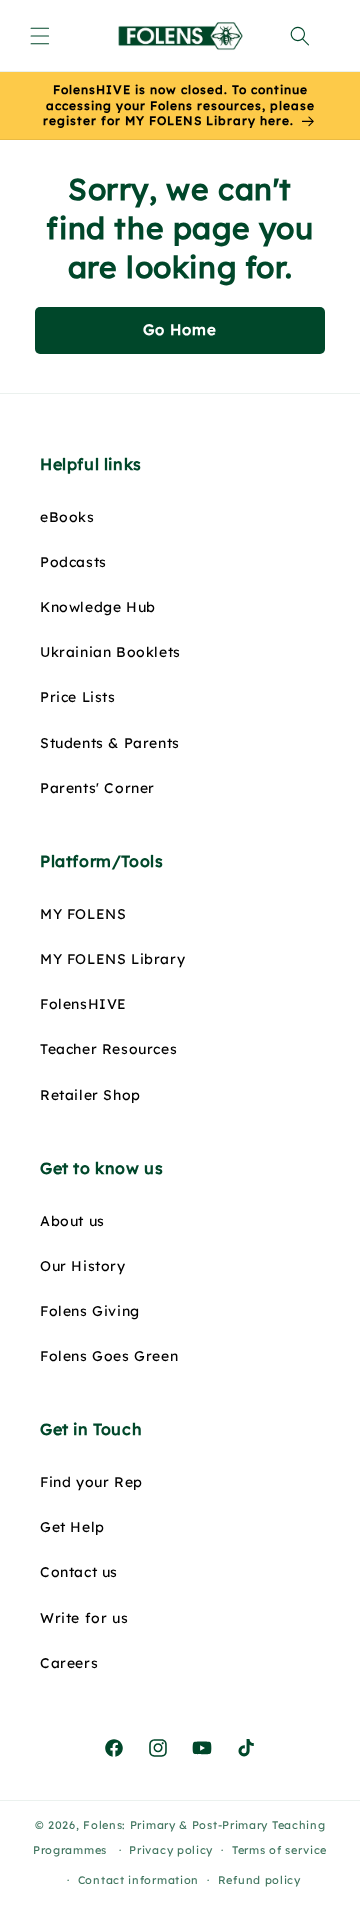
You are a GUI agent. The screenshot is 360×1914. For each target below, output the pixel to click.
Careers (69, 1663)
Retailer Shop (90, 1095)
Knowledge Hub (98, 607)
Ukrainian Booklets (110, 652)
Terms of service (279, 1850)
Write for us (84, 1618)
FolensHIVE (83, 1004)
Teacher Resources (108, 1049)
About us (72, 1221)
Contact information (138, 1880)
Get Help (72, 1527)
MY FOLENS (83, 914)
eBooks (67, 517)
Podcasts (73, 562)
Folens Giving (90, 1311)
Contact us (79, 1572)
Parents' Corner (97, 788)
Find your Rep (91, 1482)
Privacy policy (171, 1850)
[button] (40, 36)
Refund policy (259, 1880)
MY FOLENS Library (112, 959)
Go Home (180, 329)
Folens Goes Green (109, 1356)
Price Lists (78, 697)
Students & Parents (110, 743)
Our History (83, 1266)
